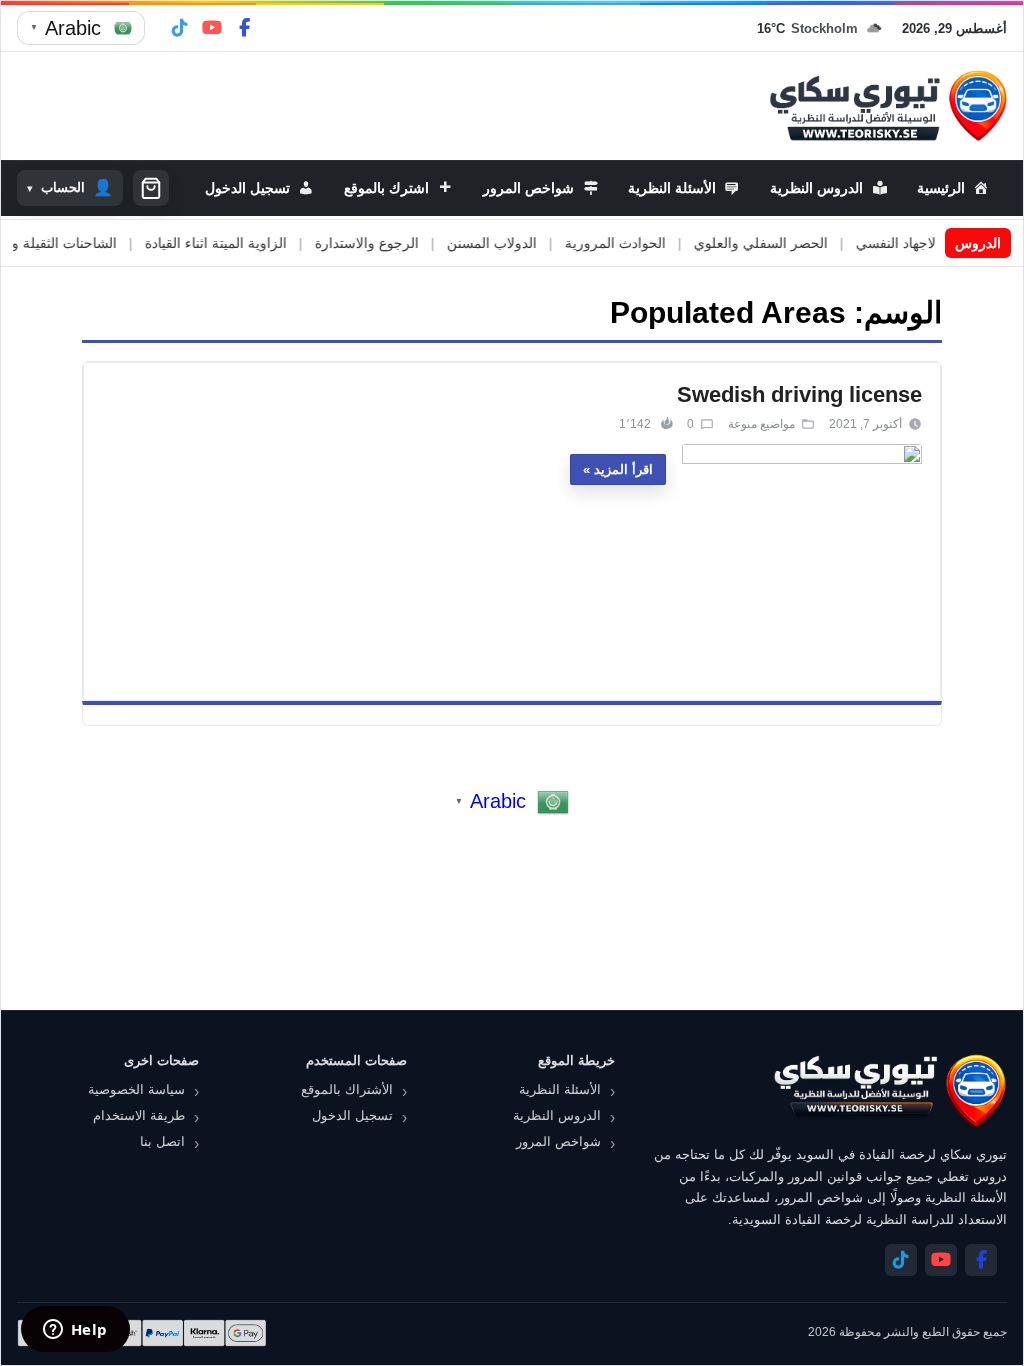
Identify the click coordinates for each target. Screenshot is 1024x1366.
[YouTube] (212, 28)
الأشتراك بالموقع (347, 1089)
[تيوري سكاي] (889, 1090)
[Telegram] (180, 28)
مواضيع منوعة (761, 424)
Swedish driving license (799, 394)
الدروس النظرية (557, 1115)
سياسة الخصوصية (136, 1089)
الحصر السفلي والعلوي (786, 243)
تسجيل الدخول (352, 1115)
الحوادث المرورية (640, 243)
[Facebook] (244, 28)
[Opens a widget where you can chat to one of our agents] (75, 1331)
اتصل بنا (162, 1141)
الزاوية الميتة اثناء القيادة (241, 243)
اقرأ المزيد (623, 469)
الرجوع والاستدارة (392, 243)
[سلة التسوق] (151, 188)
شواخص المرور (558, 1141)
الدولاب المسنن (517, 243)
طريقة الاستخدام (139, 1115)
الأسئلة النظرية (560, 1089)
